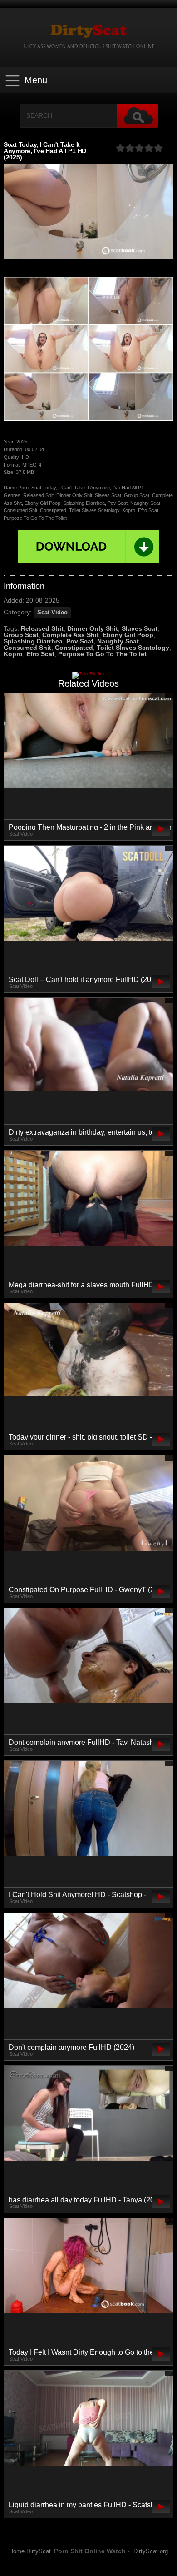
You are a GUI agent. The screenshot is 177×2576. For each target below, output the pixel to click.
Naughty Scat (118, 641)
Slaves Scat (140, 628)
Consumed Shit (27, 648)
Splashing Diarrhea (33, 641)
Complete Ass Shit (71, 635)
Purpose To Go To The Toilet (102, 654)
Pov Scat (80, 641)
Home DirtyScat (30, 2551)
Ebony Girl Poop (128, 635)
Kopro (13, 654)
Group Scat (21, 635)
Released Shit (42, 628)
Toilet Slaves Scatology (133, 648)
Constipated (74, 648)
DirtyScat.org (151, 2551)
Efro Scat (40, 654)
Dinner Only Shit (93, 628)
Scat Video (52, 613)
